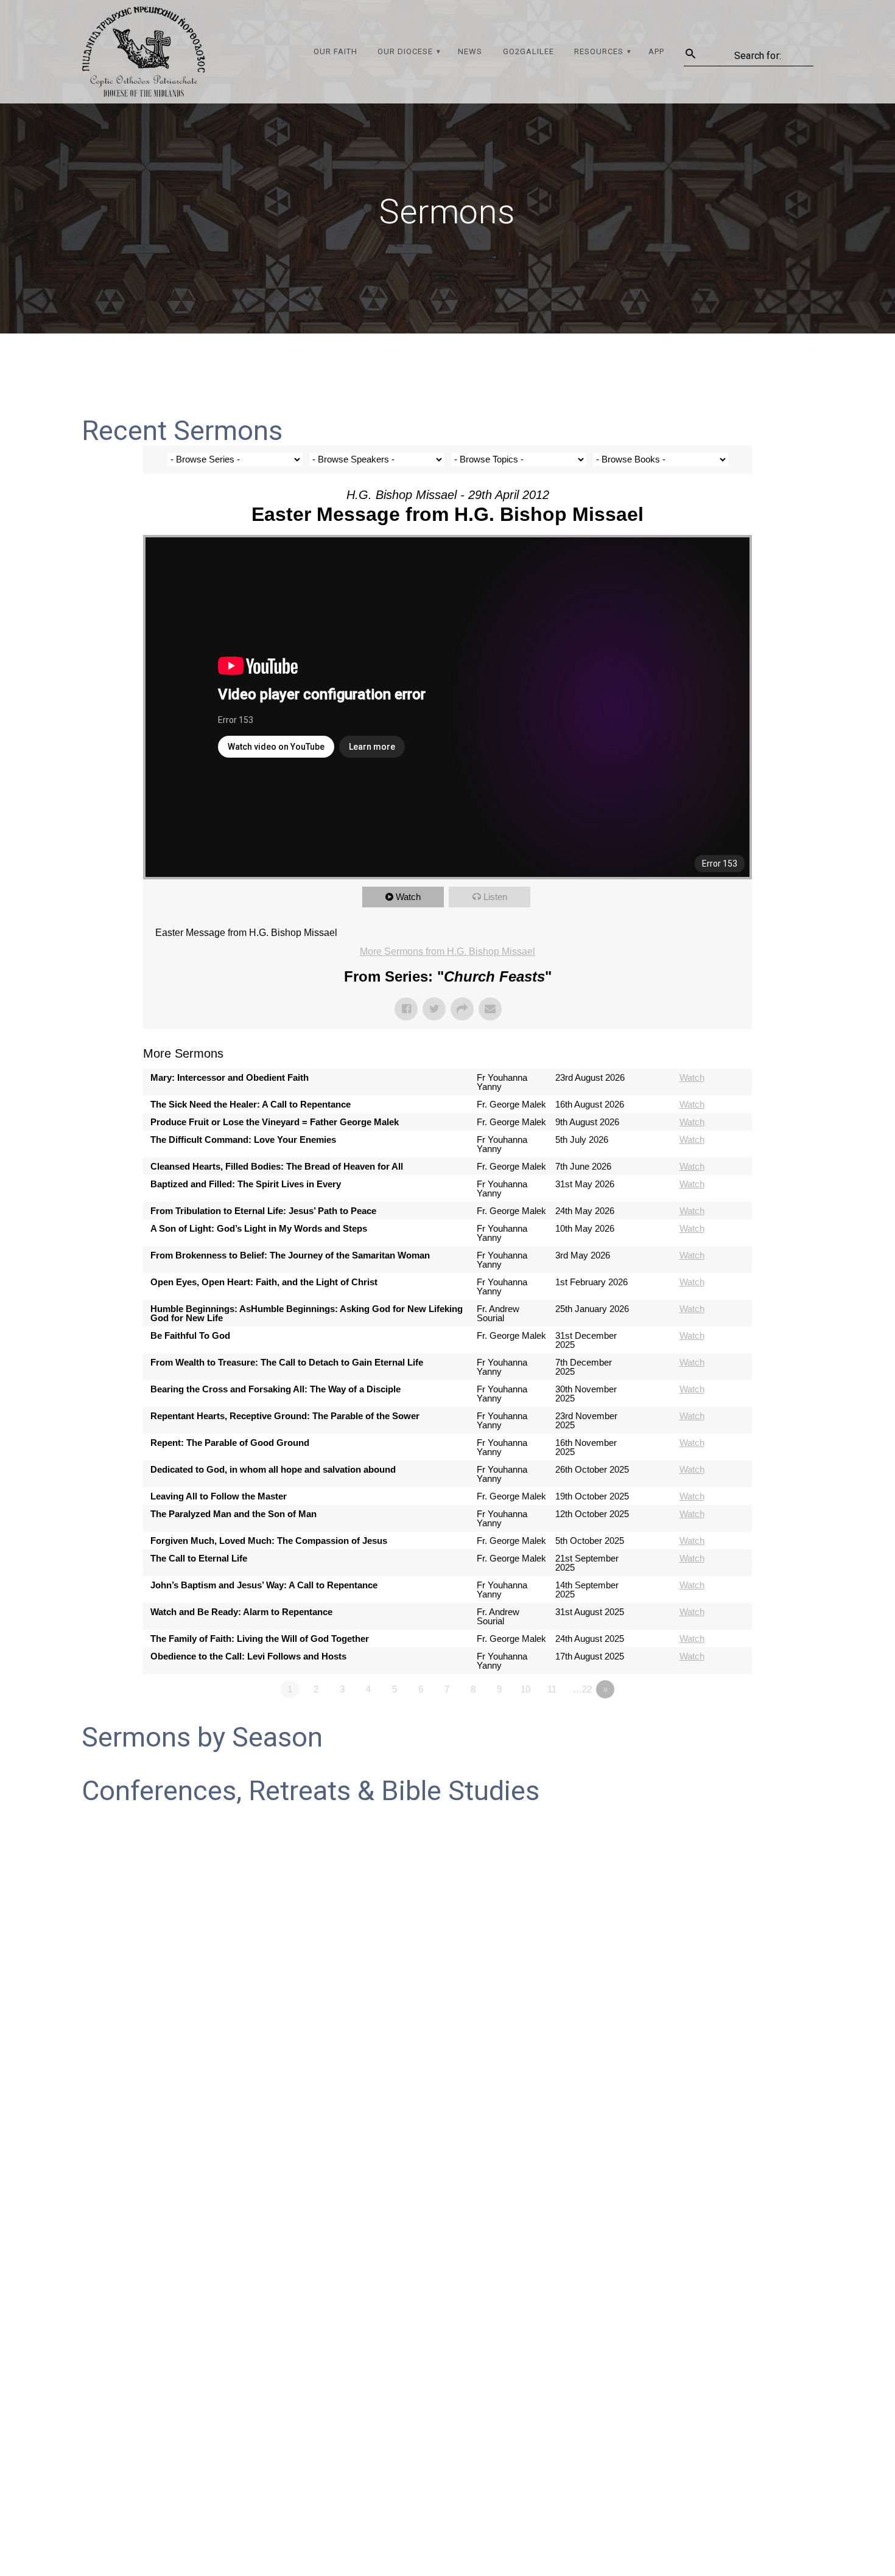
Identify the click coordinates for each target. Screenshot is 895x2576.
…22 (582, 1689)
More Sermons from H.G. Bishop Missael (447, 951)
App (656, 51)
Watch (408, 897)
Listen (495, 897)
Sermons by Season (202, 1737)
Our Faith (335, 51)
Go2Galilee (528, 51)
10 (525, 1689)
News (470, 51)
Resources (599, 51)
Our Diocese (405, 51)
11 (552, 1689)
